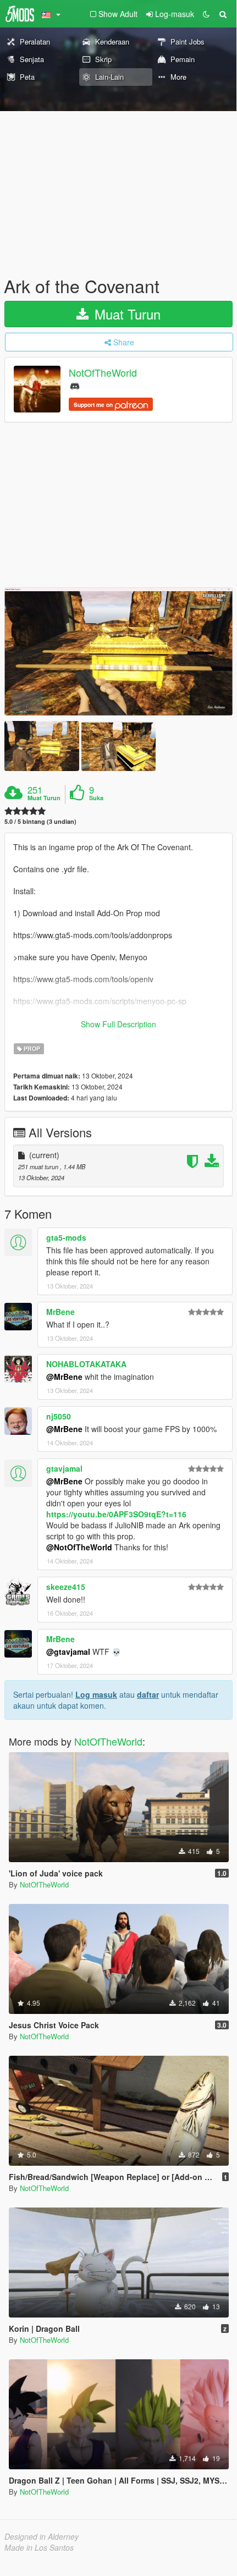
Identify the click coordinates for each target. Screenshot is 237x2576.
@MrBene (64, 1377)
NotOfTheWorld (103, 373)
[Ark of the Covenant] (118, 651)
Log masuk (96, 1694)
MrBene (60, 1312)
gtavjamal (64, 1468)
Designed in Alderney (42, 2536)
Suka (96, 798)
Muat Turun (126, 314)
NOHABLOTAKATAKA (86, 1364)
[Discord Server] (75, 385)
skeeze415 (66, 1587)
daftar (148, 1694)
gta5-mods (66, 1237)
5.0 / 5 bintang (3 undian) (40, 821)
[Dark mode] (206, 14)
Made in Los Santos (39, 2547)
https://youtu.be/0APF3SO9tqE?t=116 (116, 1514)
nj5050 (59, 1416)
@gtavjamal (68, 1652)
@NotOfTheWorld (79, 1547)
